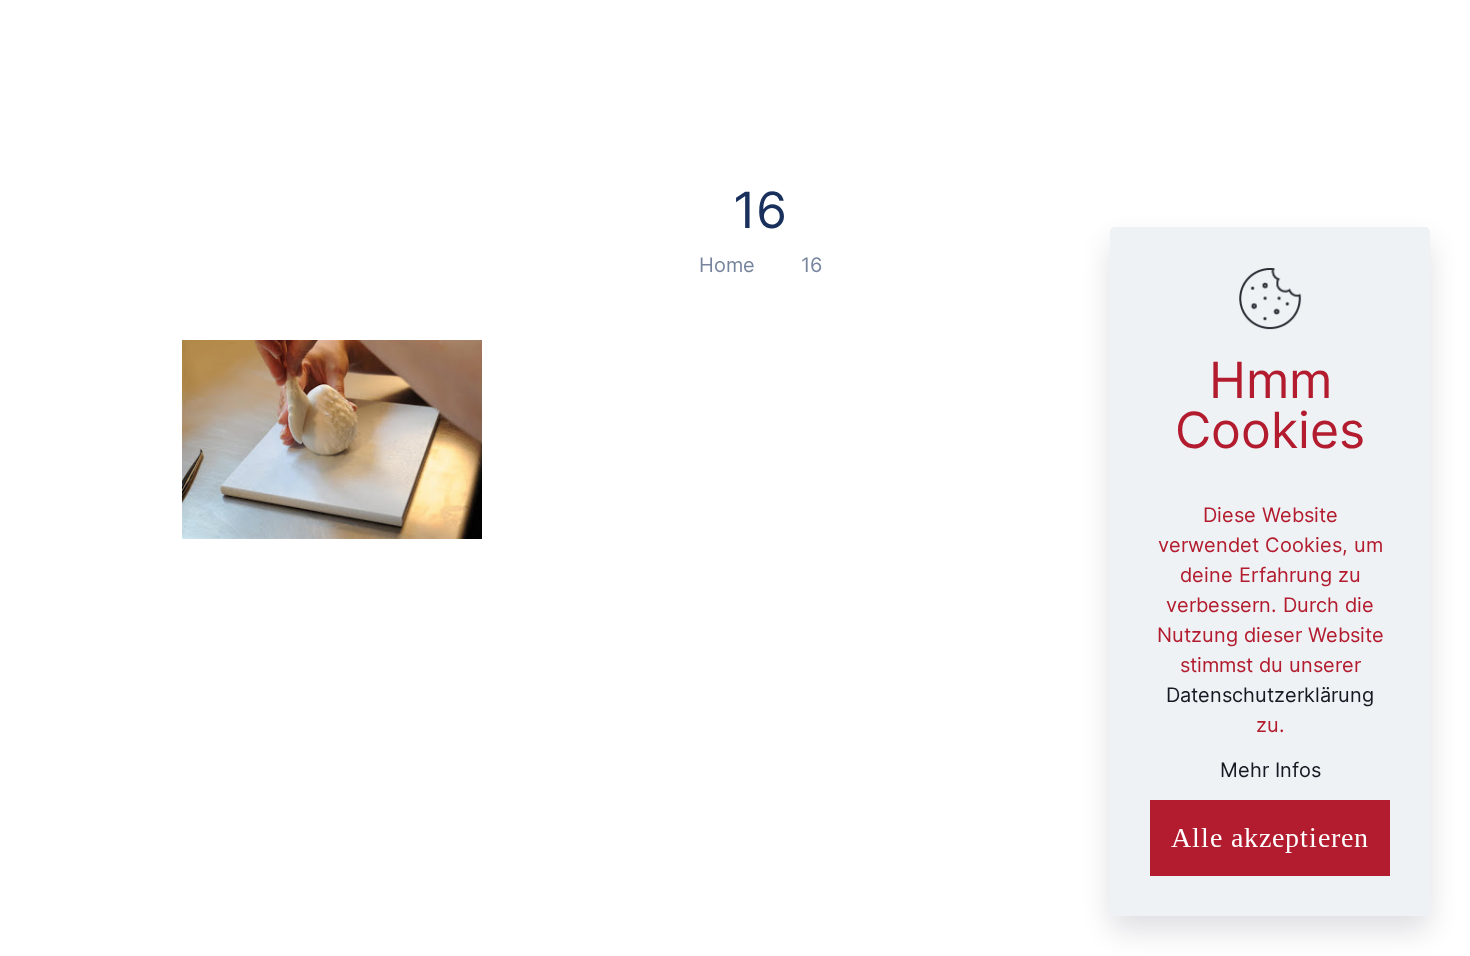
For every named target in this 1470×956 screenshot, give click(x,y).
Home (727, 265)
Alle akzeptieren (1270, 837)
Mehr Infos (1270, 770)
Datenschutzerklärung (1270, 695)
